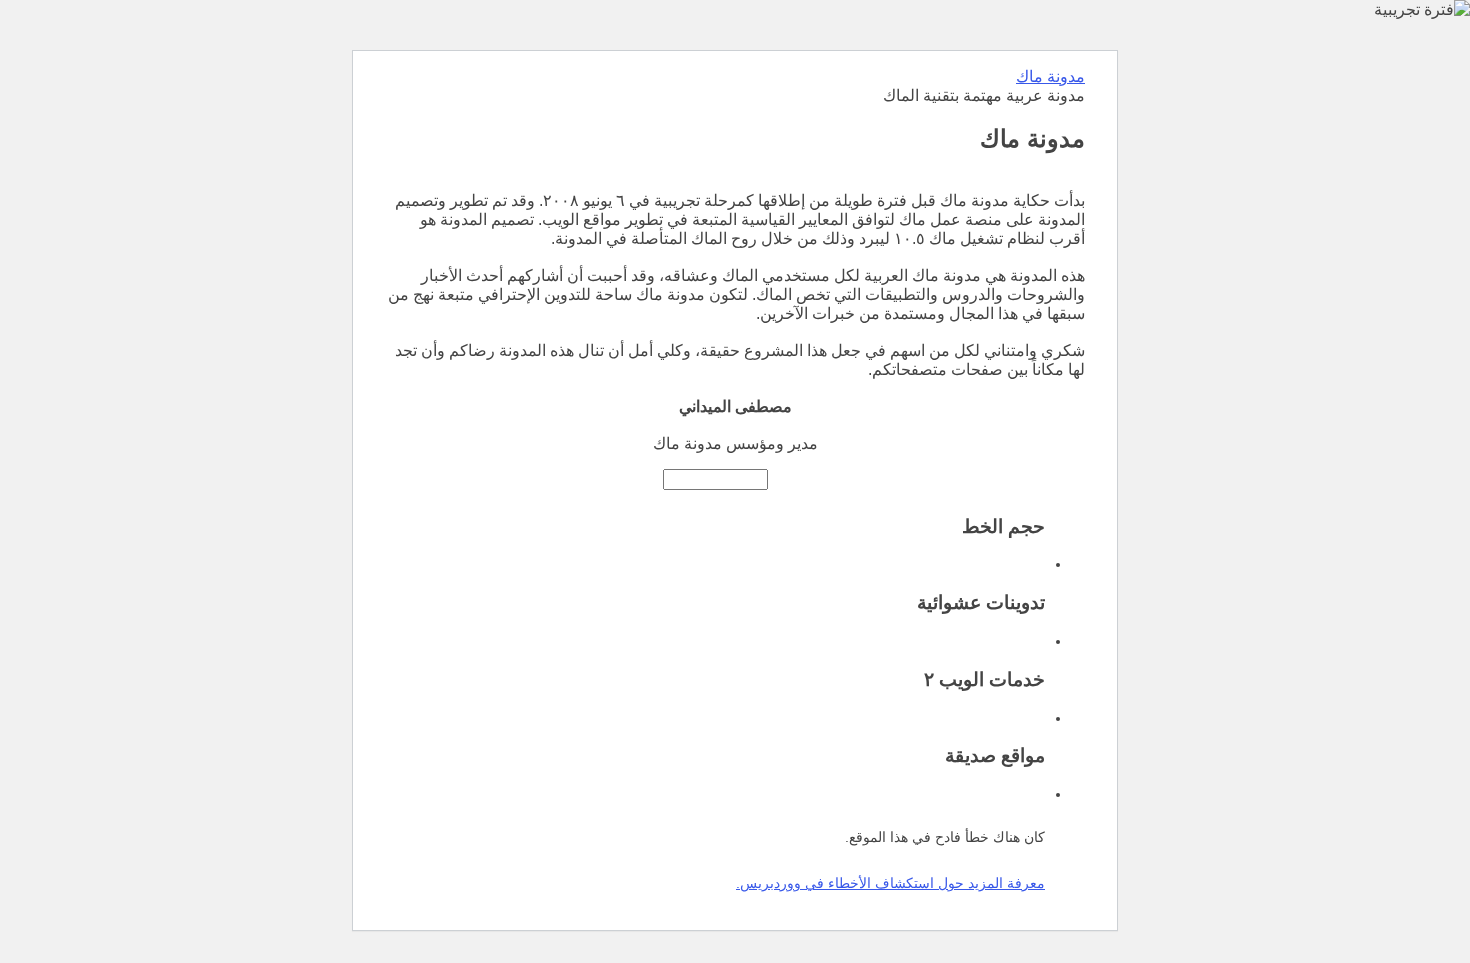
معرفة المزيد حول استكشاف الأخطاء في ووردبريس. (890, 883)
